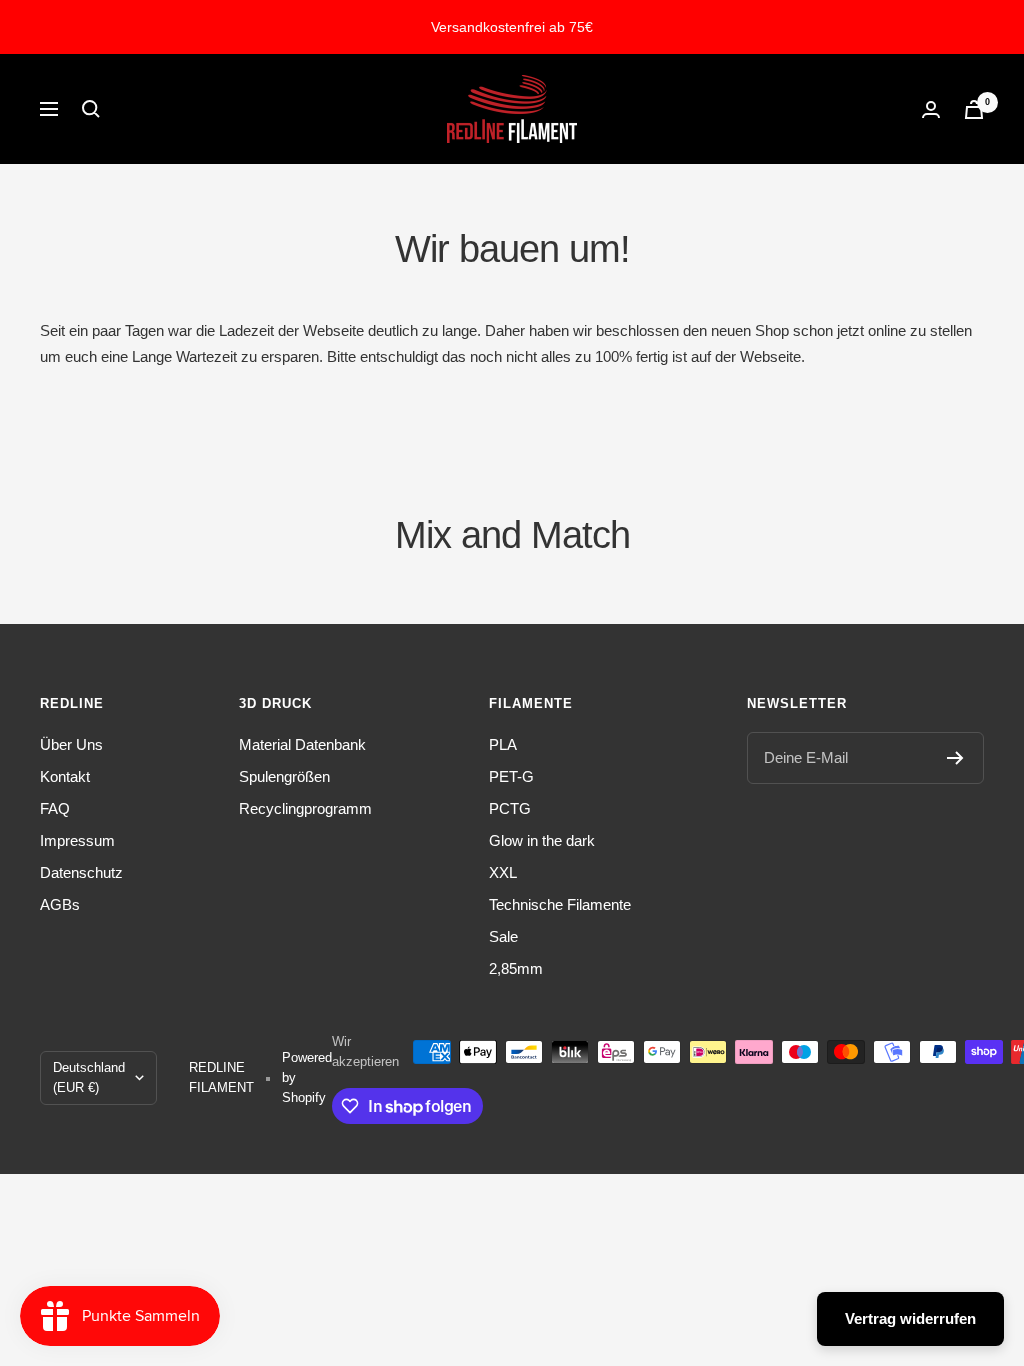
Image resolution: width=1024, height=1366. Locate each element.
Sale (503, 936)
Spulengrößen (284, 776)
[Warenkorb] (974, 109)
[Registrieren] (955, 758)
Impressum (77, 840)
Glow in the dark (542, 840)
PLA (503, 744)
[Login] (931, 109)
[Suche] (91, 109)
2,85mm (516, 968)
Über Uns (71, 744)
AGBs (60, 904)
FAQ (55, 808)
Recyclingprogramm (305, 808)
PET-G (511, 776)
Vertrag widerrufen (910, 1318)
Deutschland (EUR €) (89, 1077)
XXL (503, 872)
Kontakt (65, 776)
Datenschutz (81, 872)
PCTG (510, 808)
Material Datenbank (302, 744)
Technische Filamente (560, 904)
